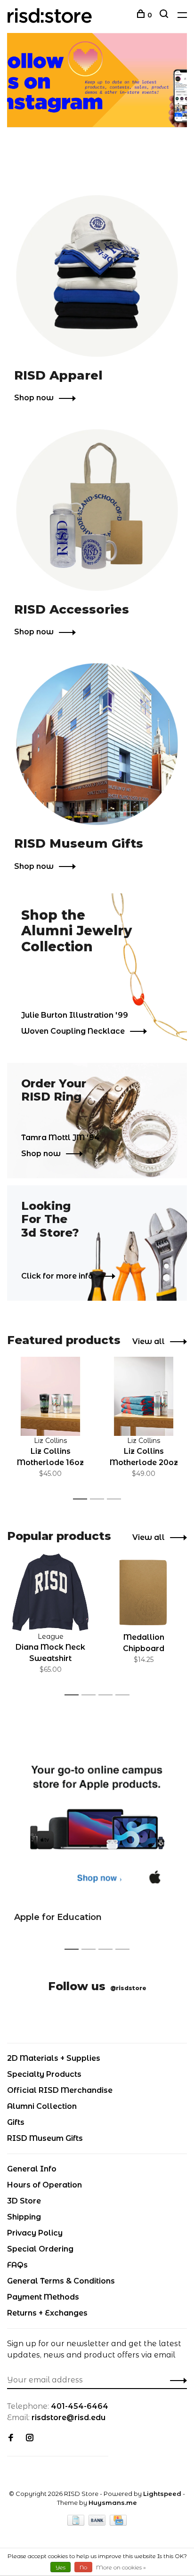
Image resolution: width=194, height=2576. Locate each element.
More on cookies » (121, 2567)
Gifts (16, 2122)
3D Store (24, 2201)
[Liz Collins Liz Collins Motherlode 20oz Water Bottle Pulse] (144, 1396)
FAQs (17, 2265)
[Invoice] (77, 2523)
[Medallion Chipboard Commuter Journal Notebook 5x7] (144, 1592)
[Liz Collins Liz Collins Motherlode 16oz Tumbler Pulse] (50, 1396)
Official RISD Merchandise (60, 2090)
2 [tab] (100, 1499)
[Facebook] (11, 2438)
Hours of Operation (44, 2185)
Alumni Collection (42, 2106)
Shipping (24, 2217)
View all (149, 1341)
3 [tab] (117, 1499)
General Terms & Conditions (61, 2281)
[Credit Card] (118, 2523)
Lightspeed (162, 2494)
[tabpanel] (50, 1424)
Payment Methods (43, 2297)
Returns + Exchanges (47, 2313)
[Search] (165, 15)
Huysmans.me (113, 2503)
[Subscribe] (176, 2380)
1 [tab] (83, 1499)
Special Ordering (40, 2249)
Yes (61, 2567)
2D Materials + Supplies (54, 2058)
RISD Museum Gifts (45, 2138)
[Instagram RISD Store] (30, 2438)
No (83, 2567)
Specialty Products (44, 2074)
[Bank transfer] (98, 2523)
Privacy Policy (35, 2233)
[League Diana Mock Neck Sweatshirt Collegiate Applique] (50, 1592)
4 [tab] (125, 1695)
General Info (32, 2169)
